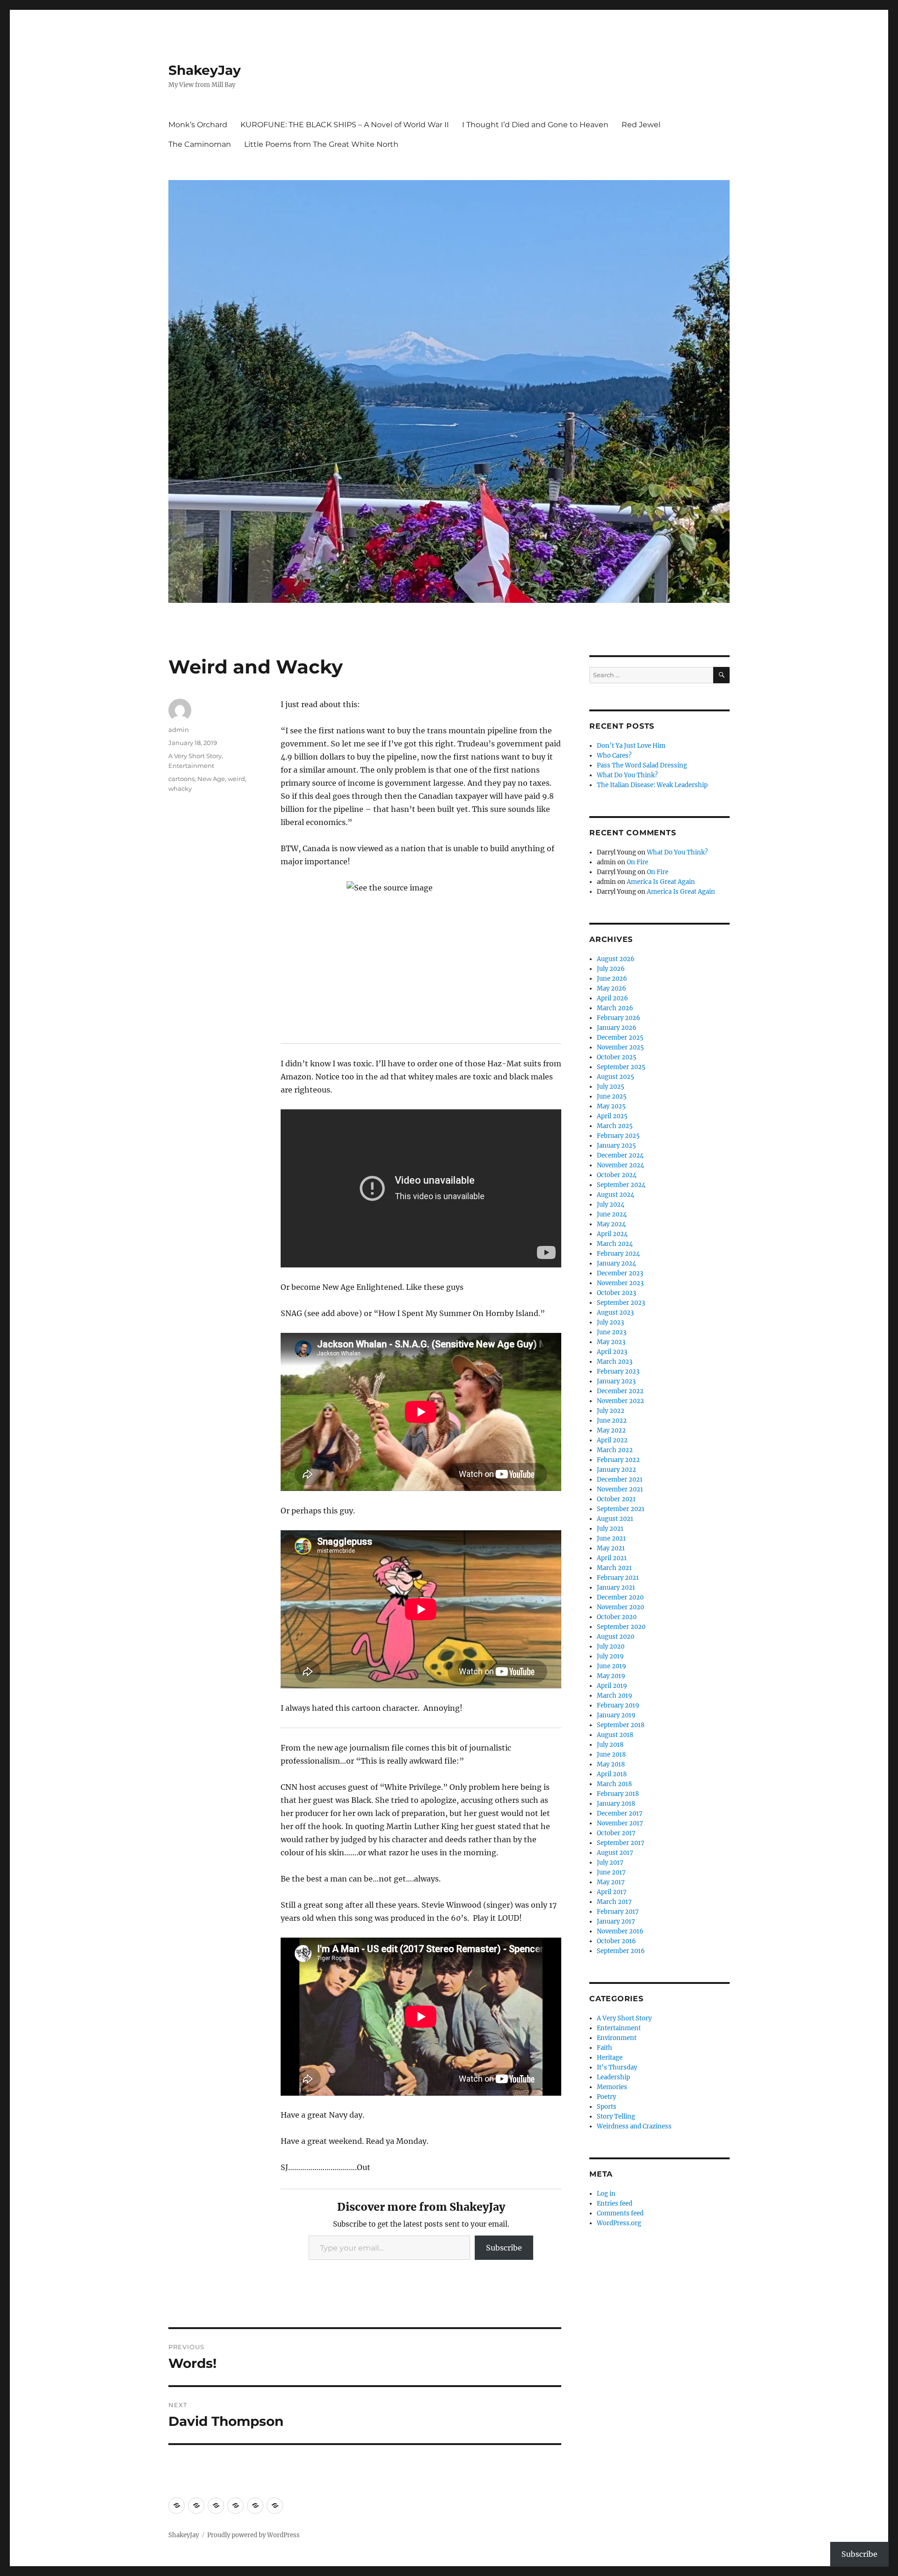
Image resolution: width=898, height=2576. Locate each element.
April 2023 (612, 1352)
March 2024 (615, 1244)
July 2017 (610, 1863)
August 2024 (616, 1195)
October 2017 (616, 1833)
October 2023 (616, 1293)
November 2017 (620, 1823)
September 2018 (621, 1725)
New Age (211, 779)
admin (179, 730)
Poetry (606, 2097)
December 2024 (620, 1155)
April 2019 (612, 1686)
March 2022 (615, 1450)
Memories (612, 2087)
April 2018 (612, 1774)
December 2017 (620, 1813)
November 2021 (620, 1489)
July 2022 (611, 1411)
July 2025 (611, 1087)
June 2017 (611, 1872)
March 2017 (614, 1902)
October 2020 (617, 1617)
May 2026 (612, 988)
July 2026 (611, 969)
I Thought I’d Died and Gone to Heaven (535, 125)
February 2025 (618, 1136)
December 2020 (620, 1597)
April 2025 (612, 1116)
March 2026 (615, 1008)
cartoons (181, 779)
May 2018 (611, 1764)
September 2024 (621, 1185)
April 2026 (612, 998)
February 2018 (618, 1794)
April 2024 (612, 1234)
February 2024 (618, 1254)
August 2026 (616, 959)
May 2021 (611, 1548)
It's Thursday (617, 2067)
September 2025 (621, 1067)
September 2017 (621, 1843)
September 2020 (621, 1627)
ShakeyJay (205, 70)
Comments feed (620, 2213)
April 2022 (612, 1440)
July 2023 (610, 1322)
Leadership (613, 2077)
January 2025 (616, 1146)
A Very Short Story (195, 756)
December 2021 (620, 1480)
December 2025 (620, 1038)
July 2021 (610, 1529)
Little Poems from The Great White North (321, 144)
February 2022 (618, 1460)
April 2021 (612, 1558)
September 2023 (621, 1303)
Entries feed (615, 2203)
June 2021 (611, 1538)
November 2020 (620, 1607)
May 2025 (611, 1106)
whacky (180, 789)
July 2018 (610, 1745)
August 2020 (616, 1637)
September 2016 (621, 1951)
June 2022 (612, 1421)
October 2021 (616, 1499)
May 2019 (611, 1676)
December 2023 (620, 1273)
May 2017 (611, 1882)
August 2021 (615, 1519)
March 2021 (614, 1568)
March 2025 (615, 1126)
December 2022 (620, 1391)
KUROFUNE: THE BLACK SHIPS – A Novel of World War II (345, 125)
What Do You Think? (627, 775)
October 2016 (616, 1941)
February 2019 (618, 1705)
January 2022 (616, 1470)
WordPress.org (619, 2223)
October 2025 (617, 1057)
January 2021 (616, 1588)
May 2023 (611, 1342)
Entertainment (191, 766)
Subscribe (504, 2248)
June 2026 (612, 979)
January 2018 (616, 1804)
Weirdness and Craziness (634, 2126)
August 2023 (615, 1313)
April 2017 (612, 1892)
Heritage (610, 2058)
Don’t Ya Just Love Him (631, 746)
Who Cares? (614, 756)
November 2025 (620, 1047)
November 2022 (620, 1401)
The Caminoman (200, 144)
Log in (606, 2194)
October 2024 (617, 1175)
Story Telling (616, 2117)
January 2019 (616, 1715)
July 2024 (611, 1205)
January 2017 (616, 1921)
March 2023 (615, 1362)
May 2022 (611, 1430)
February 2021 (618, 1578)
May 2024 (611, 1224)
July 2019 (610, 1656)
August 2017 (615, 1853)
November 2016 (620, 1931)
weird (236, 779)
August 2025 (616, 1077)
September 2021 (621, 1509)
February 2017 (618, 1912)
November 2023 (620, 1283)
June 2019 (612, 1666)
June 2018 (611, 1755)
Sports (607, 2107)
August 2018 (615, 1735)
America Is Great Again (661, 882)
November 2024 (620, 1165)
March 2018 (614, 1784)
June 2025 (612, 1096)
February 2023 (618, 1371)
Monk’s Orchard (198, 125)
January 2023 (616, 1381)
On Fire (637, 862)
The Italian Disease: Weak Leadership (652, 785)
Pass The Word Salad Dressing (642, 765)
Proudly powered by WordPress (253, 2535)
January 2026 (617, 1028)
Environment (617, 2038)
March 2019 (615, 1696)
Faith (605, 2048)
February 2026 (619, 1018)
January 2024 (616, 1263)
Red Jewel (641, 125)
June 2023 (612, 1332)
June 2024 (612, 1214)
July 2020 (611, 1646)
